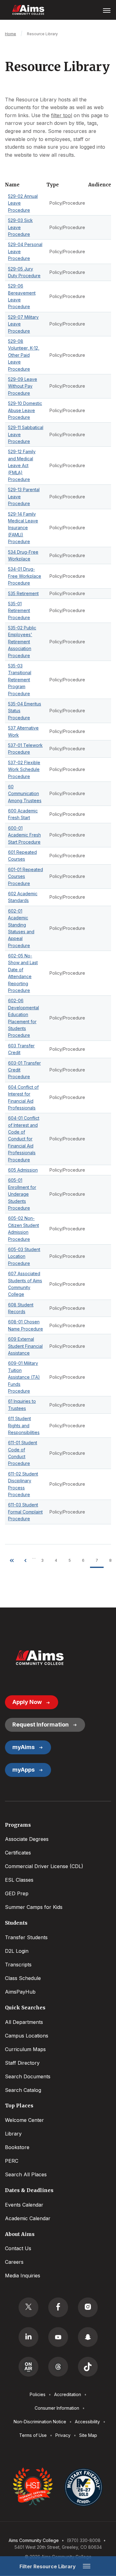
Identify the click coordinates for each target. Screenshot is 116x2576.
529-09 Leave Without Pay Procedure (23, 386)
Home (11, 34)
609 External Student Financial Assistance (25, 1346)
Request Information (41, 1724)
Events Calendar (24, 2205)
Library (13, 2134)
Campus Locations (27, 2036)
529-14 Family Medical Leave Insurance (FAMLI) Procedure (23, 528)
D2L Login (17, 1951)
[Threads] (58, 2367)
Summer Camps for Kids (34, 1907)
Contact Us (18, 2248)
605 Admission (23, 1170)
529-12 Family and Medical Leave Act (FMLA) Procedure (22, 465)
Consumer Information (57, 2408)
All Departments (24, 2022)
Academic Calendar (28, 2218)
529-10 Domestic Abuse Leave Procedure (25, 410)
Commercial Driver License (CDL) (44, 1866)
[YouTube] (58, 2337)
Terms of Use (33, 2435)
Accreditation (68, 2394)
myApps (24, 1770)
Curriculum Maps (25, 2049)
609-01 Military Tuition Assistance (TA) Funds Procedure (24, 1377)
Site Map (88, 2435)
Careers (14, 2262)
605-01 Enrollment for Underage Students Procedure (22, 1194)
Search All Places (26, 2174)
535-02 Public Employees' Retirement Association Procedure (22, 642)
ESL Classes (19, 1880)
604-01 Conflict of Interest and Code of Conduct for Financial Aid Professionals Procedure (24, 1139)
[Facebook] (58, 2307)
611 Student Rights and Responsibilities (24, 1425)
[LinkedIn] (28, 2337)
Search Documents (28, 2076)
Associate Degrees (27, 1839)
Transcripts (18, 1965)
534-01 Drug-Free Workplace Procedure (25, 576)
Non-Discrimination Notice (40, 2422)
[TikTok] (88, 2367)
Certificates (18, 1853)
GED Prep (17, 1893)
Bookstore (17, 2147)
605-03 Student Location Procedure (24, 1256)
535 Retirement (23, 593)
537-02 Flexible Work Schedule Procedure (24, 769)
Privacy (63, 2435)
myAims (24, 1747)
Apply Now (27, 1702)
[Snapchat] (88, 2337)
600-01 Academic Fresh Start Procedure (24, 835)
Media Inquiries (23, 2276)
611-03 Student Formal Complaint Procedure (25, 1512)
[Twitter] (28, 2307)
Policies (38, 2394)
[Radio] (28, 2367)
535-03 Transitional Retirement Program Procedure (20, 680)
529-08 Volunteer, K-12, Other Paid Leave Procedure (24, 355)
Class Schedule (23, 1978)
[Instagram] (88, 2307)
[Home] (40, 1658)
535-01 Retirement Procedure (19, 611)
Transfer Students (26, 1937)
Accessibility (87, 2422)
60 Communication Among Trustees (25, 794)
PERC (12, 2161)
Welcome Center (24, 2120)
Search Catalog (23, 2090)
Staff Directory (22, 2063)
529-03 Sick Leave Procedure (20, 227)
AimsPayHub (20, 1992)
